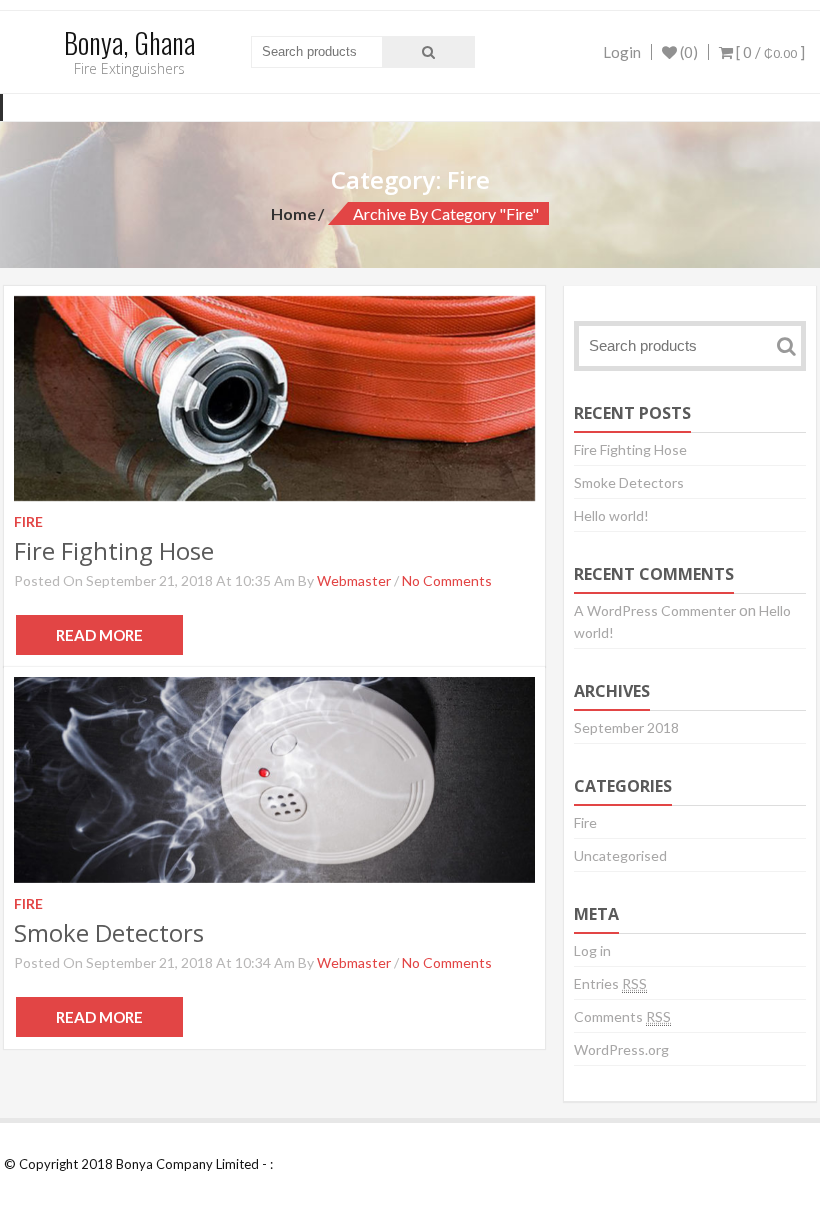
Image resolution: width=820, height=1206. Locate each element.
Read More (99, 635)
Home (293, 213)
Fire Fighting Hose (114, 550)
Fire (585, 822)
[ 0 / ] (769, 52)
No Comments (447, 580)
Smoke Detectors (109, 932)
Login (622, 52)
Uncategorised (620, 855)
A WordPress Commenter (655, 610)
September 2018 (626, 727)
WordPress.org (621, 1049)
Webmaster (354, 580)
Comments (622, 1016)
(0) (687, 52)
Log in (592, 950)
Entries (610, 983)
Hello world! (611, 515)
